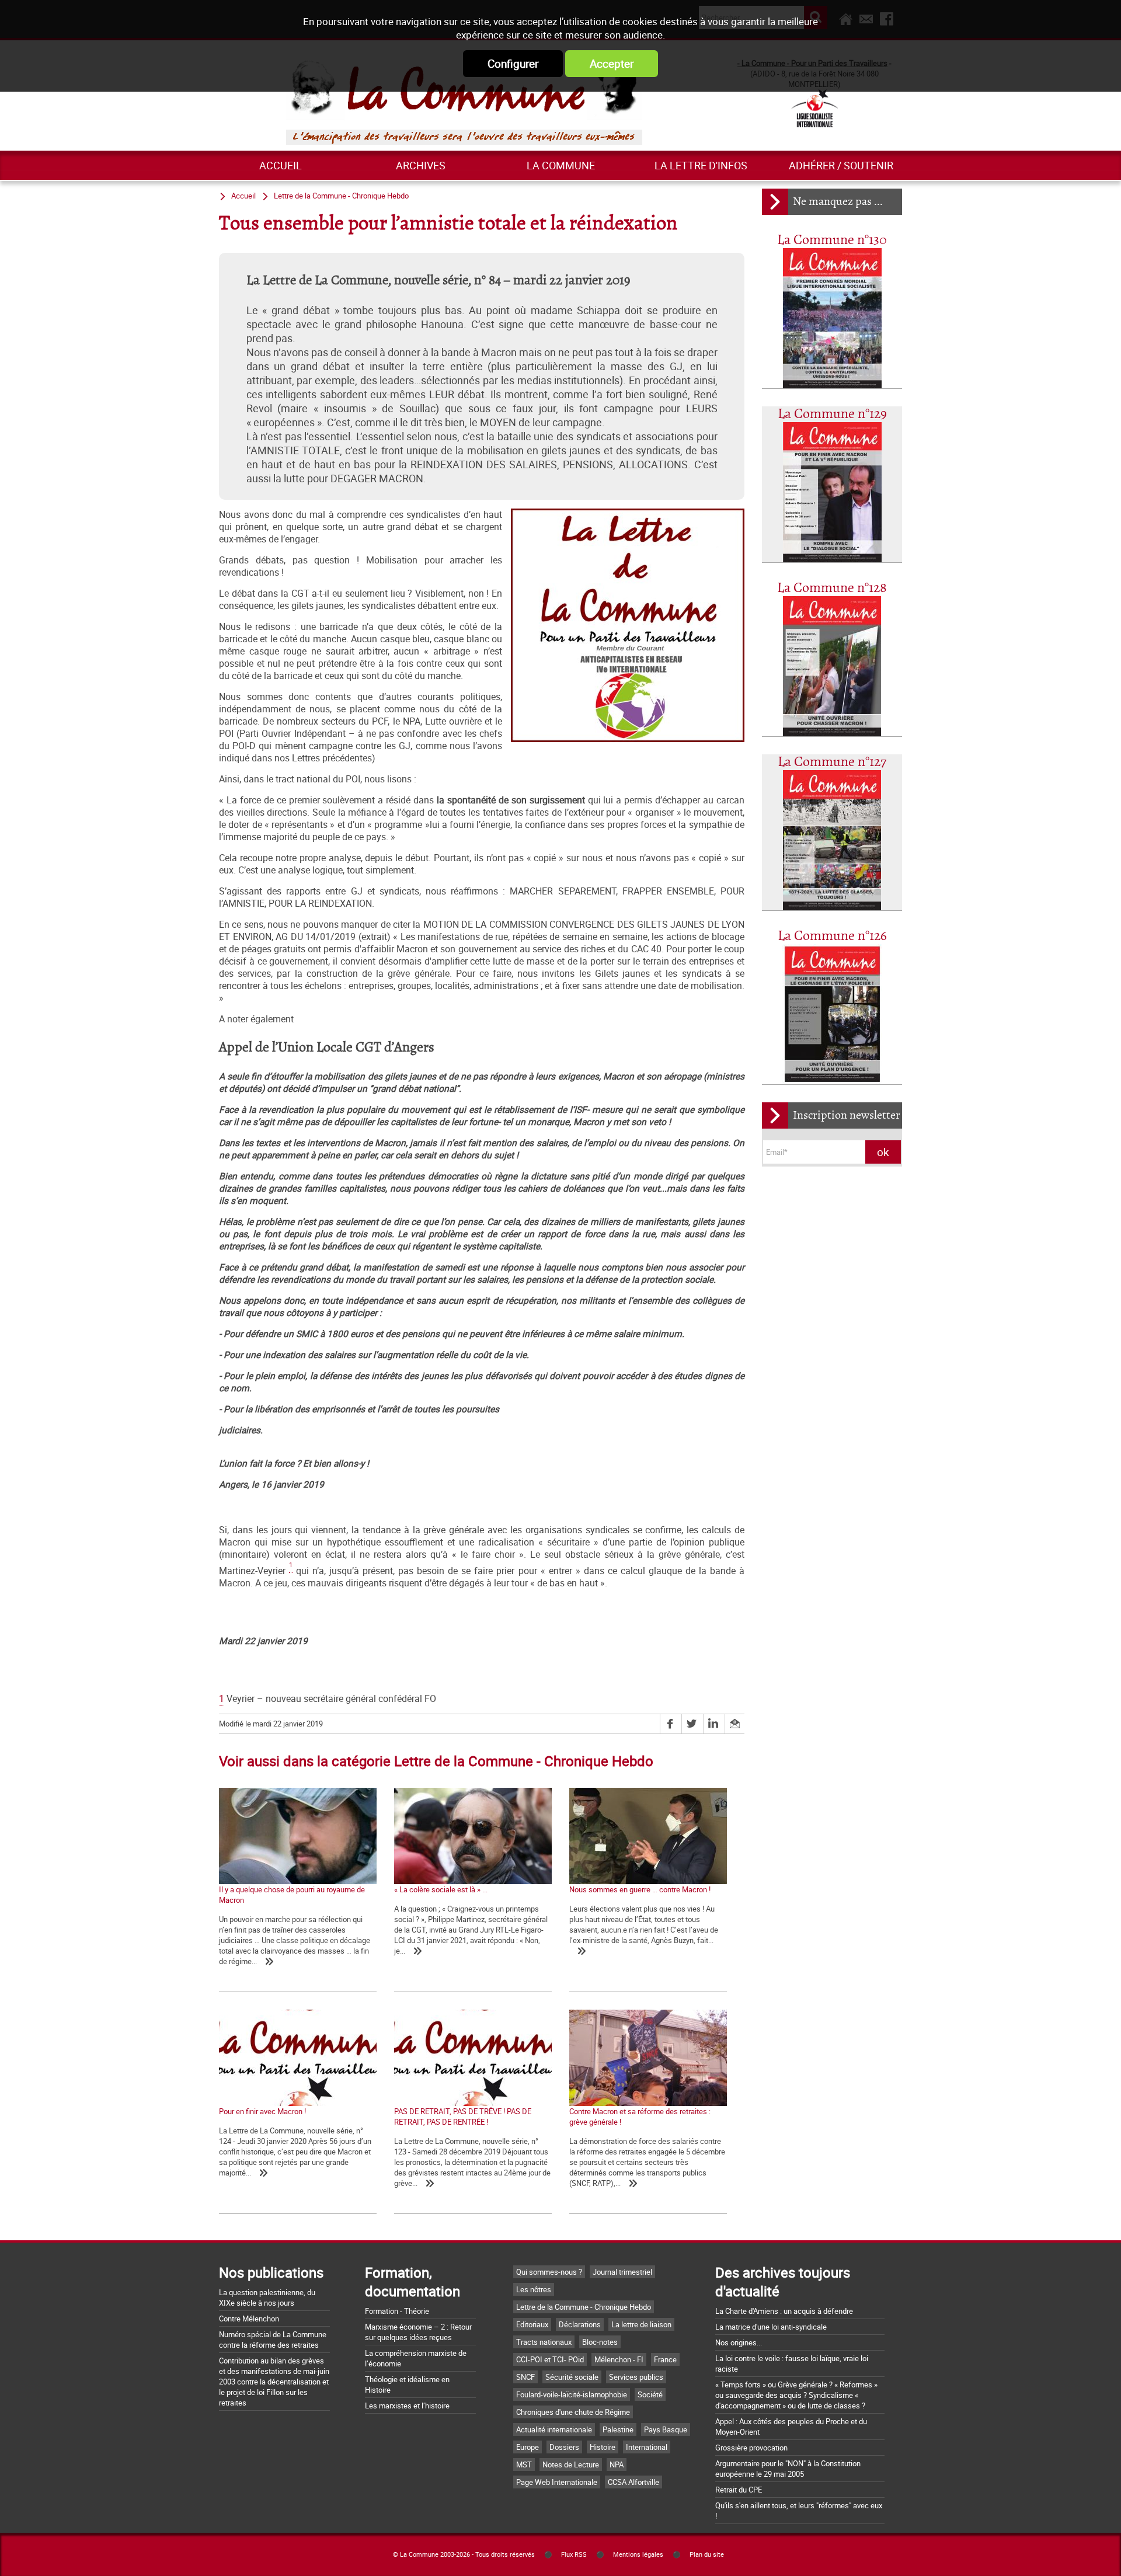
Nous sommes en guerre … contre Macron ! (640, 1889)
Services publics (636, 2377)
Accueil (281, 165)
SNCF (525, 2377)
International (647, 2447)
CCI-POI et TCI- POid (550, 2359)
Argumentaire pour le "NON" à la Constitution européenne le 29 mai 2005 (788, 2469)
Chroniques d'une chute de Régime (573, 2412)
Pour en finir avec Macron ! (262, 2111)
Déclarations (580, 2324)
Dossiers (564, 2447)
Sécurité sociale (572, 2377)
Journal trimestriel (622, 2272)
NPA (617, 2464)
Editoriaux (532, 2324)
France (665, 2359)
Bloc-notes (600, 2342)
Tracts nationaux (544, 2342)
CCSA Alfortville (633, 2482)
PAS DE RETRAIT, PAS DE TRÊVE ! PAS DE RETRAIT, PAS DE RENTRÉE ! (463, 2117)
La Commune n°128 (832, 588)
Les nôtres (534, 2289)
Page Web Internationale (557, 2482)
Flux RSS (574, 2554)
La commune (561, 165)
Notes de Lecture (571, 2464)
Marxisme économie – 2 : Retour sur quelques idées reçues (418, 2332)
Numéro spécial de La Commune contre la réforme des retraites (273, 2340)
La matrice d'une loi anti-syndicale (771, 2327)
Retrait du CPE (739, 2490)
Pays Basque (666, 2429)
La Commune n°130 (832, 240)
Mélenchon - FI (619, 2359)
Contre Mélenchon (249, 2319)
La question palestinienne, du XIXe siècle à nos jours (267, 2297)
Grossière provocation (751, 2448)
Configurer (513, 64)
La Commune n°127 (832, 762)
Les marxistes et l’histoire (407, 2406)
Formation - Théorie (397, 2311)
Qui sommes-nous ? (549, 2272)
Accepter (612, 64)
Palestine (618, 2429)
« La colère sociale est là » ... (441, 1889)
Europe (528, 2447)
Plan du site (707, 2554)
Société (650, 2394)
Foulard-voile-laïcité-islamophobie (572, 2394)
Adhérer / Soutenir (841, 165)
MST (524, 2464)
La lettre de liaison (641, 2324)
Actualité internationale (554, 2429)
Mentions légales (638, 2554)
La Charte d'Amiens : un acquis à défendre (784, 2311)
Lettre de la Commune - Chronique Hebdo (341, 196)
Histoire (603, 2447)
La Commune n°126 (832, 936)
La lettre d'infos (701, 165)
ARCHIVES (421, 165)
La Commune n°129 (832, 414)
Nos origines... (739, 2342)
